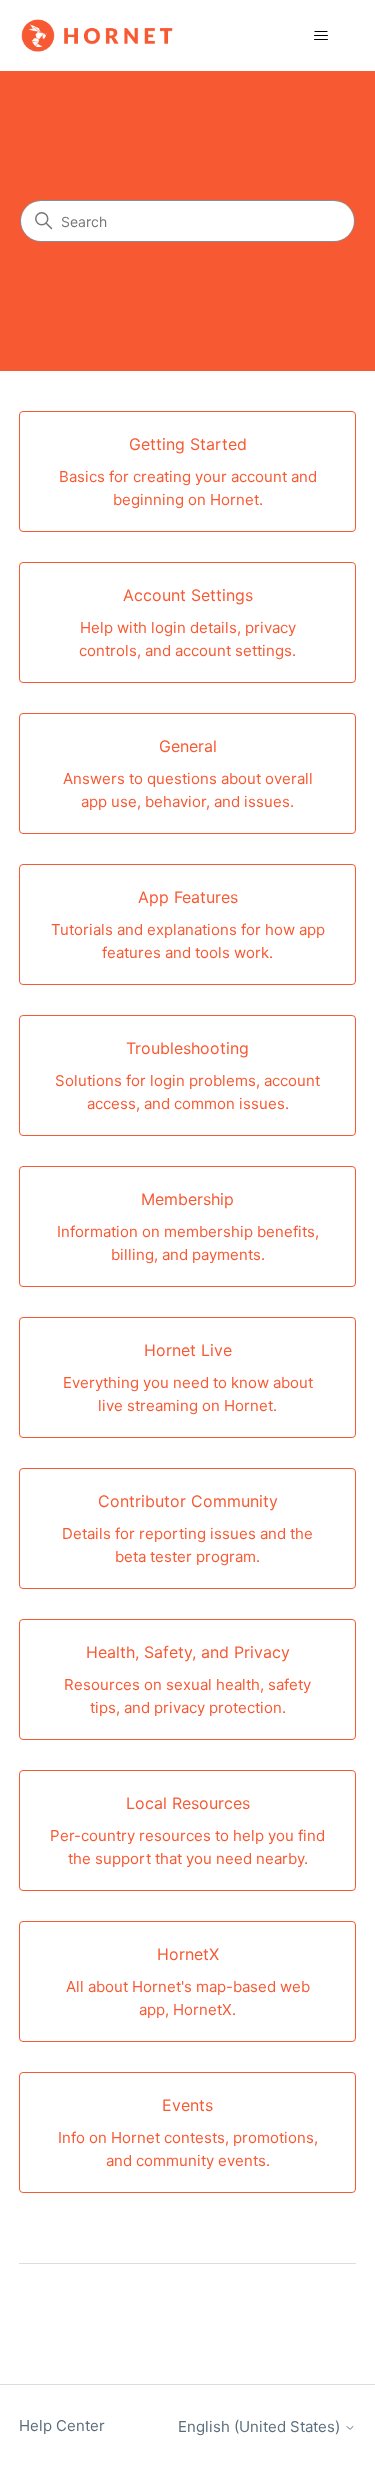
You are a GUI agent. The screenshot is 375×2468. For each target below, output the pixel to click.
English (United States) (261, 2426)
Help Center (62, 2425)
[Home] (97, 35)
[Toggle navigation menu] (320, 36)
